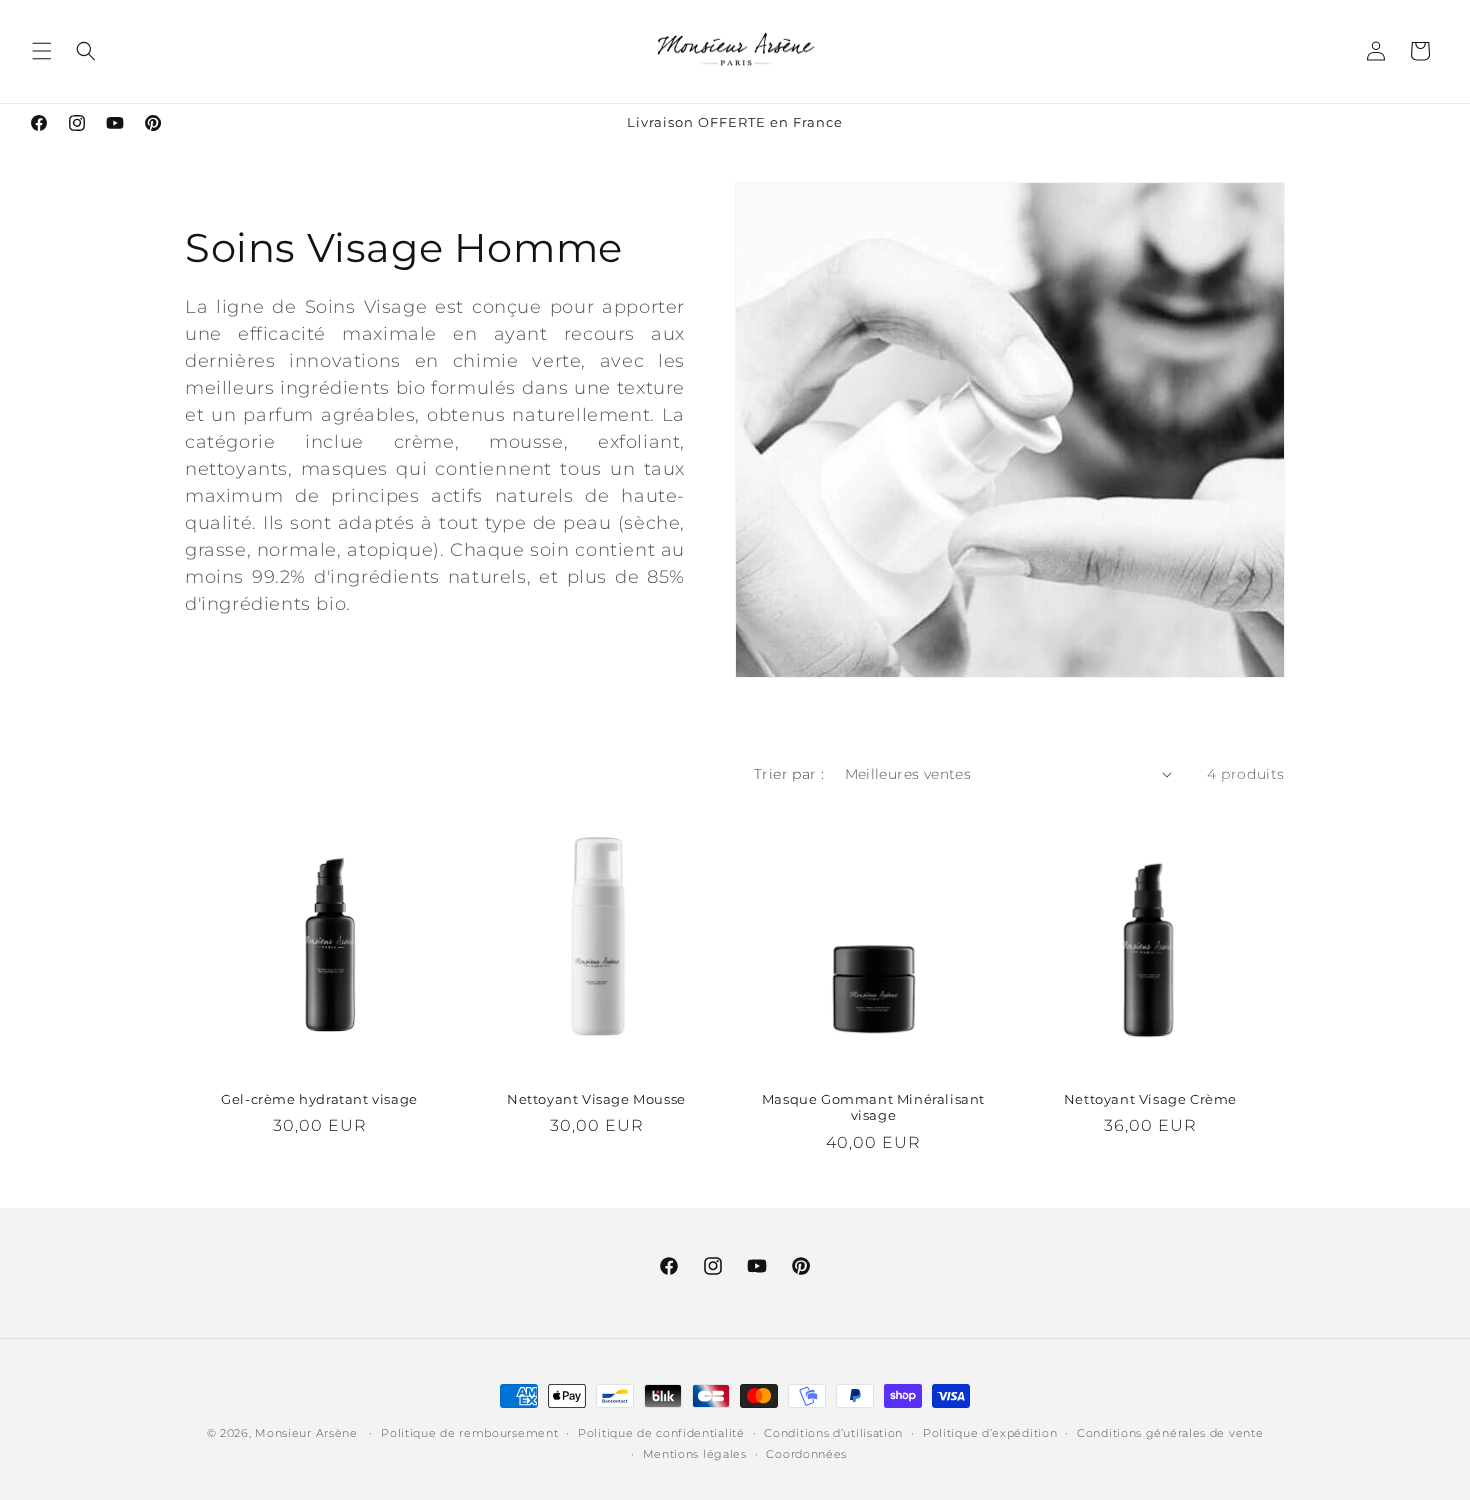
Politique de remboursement (469, 1433)
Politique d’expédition (990, 1433)
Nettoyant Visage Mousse (596, 1099)
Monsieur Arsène (306, 1433)
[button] (42, 51)
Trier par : (789, 774)
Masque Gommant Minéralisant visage (873, 1107)
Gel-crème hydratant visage (319, 1099)
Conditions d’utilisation (833, 1433)
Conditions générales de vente (1170, 1433)
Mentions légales (695, 1454)
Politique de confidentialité (661, 1433)
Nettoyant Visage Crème (1150, 1099)
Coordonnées (806, 1454)
